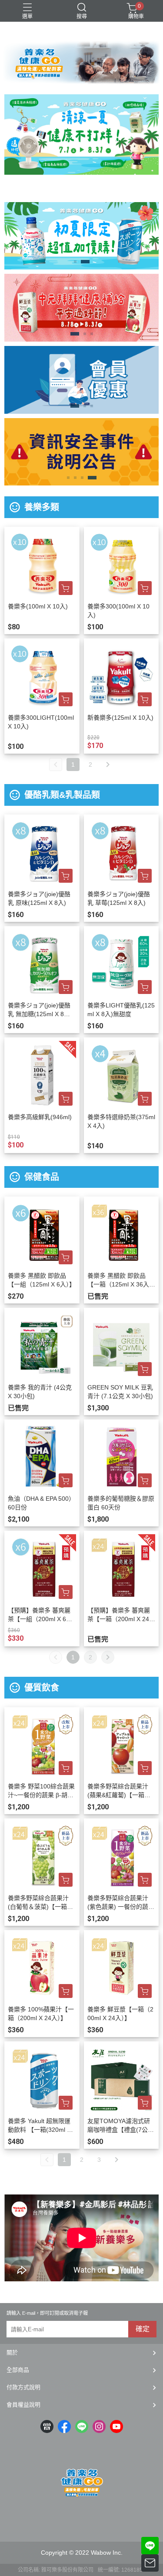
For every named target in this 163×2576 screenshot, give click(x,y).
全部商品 (18, 2370)
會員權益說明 (23, 2405)
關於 (12, 2352)
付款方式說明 (23, 2387)
